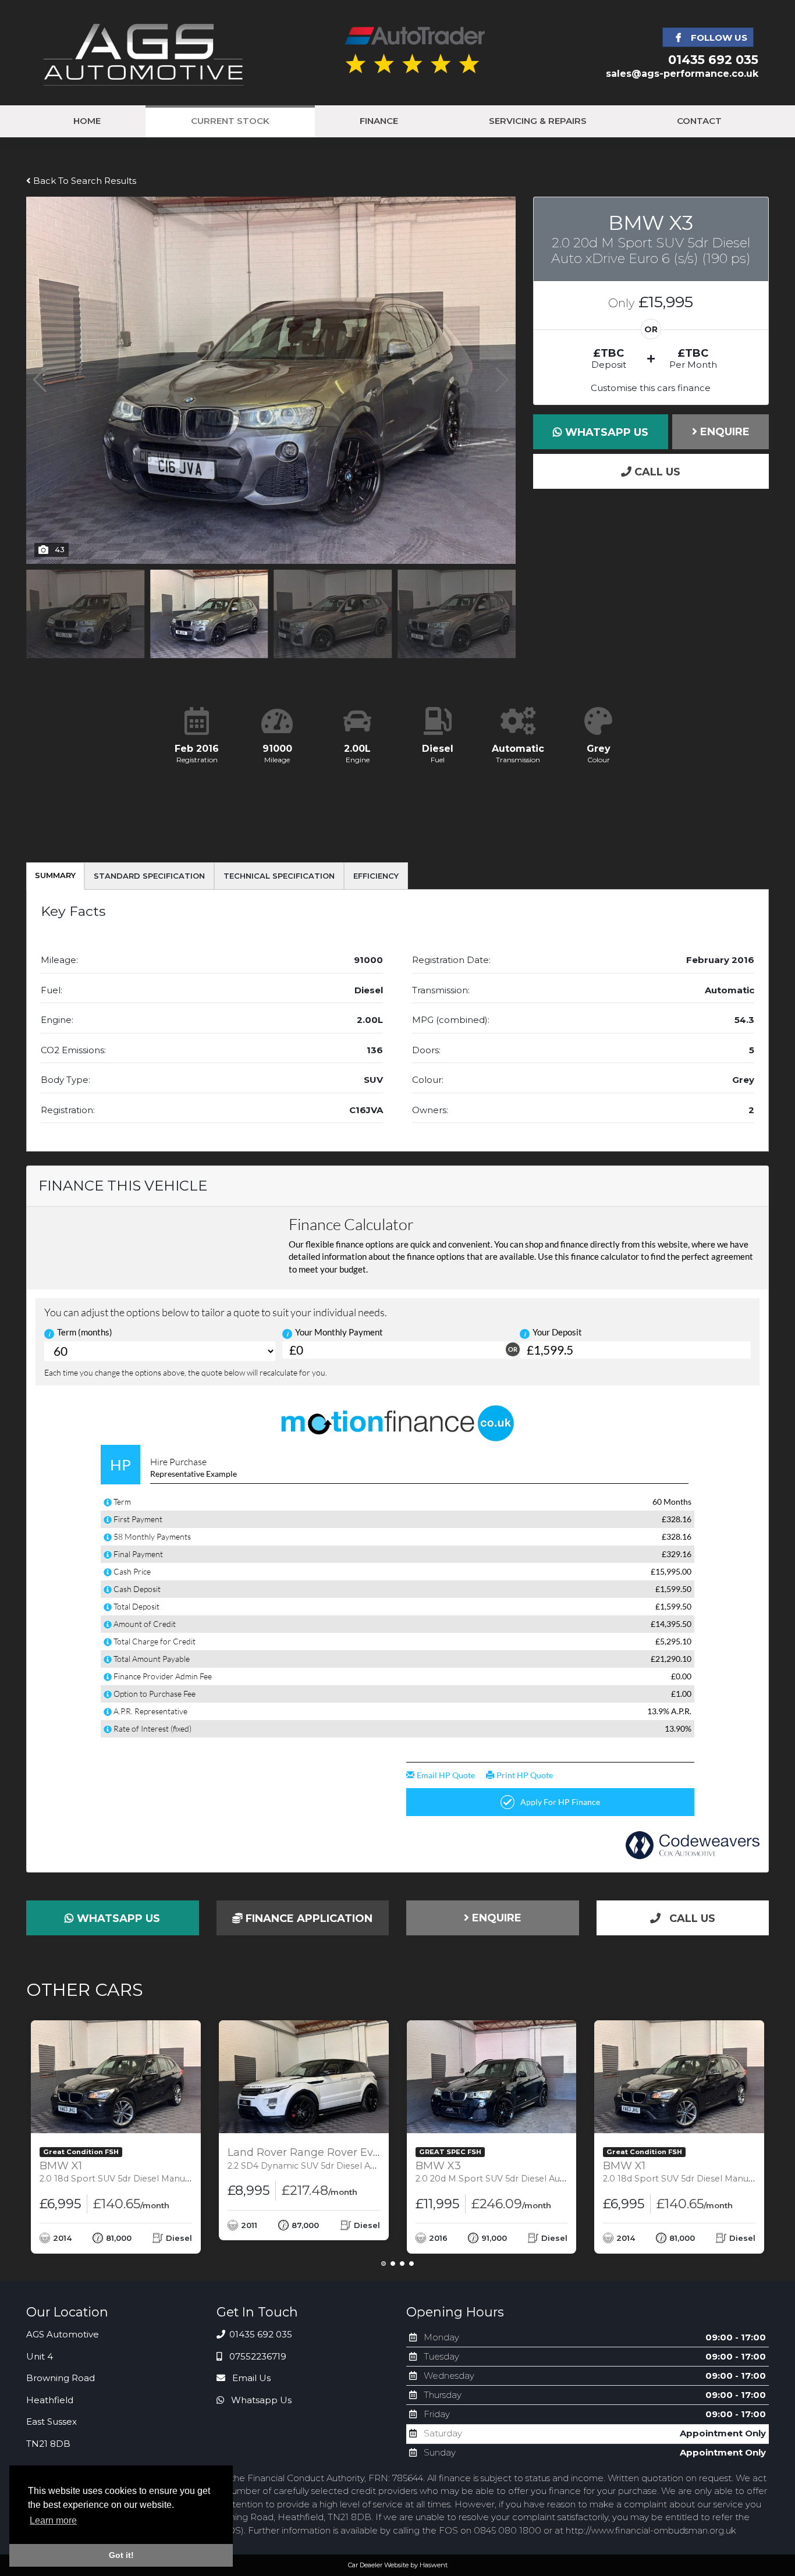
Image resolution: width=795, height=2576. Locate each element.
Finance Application (308, 1918)
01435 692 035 (713, 60)
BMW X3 (549, 2172)
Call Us (656, 472)
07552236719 (257, 2356)
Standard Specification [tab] (149, 876)
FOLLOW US (718, 38)
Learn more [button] (53, 2520)
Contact (699, 121)
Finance (379, 121)
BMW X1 (171, 2172)
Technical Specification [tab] (279, 876)
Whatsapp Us (605, 432)
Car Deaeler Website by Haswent (398, 2565)
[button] (502, 380)
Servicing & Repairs (538, 121)
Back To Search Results (84, 181)
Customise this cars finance (651, 388)
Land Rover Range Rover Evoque (350, 2158)
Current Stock (230, 121)
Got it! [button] (121, 2555)
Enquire (723, 432)
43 (60, 549)
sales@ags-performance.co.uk (682, 74)
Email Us (250, 2378)
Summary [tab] (55, 875)
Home (87, 121)
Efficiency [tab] (376, 876)
